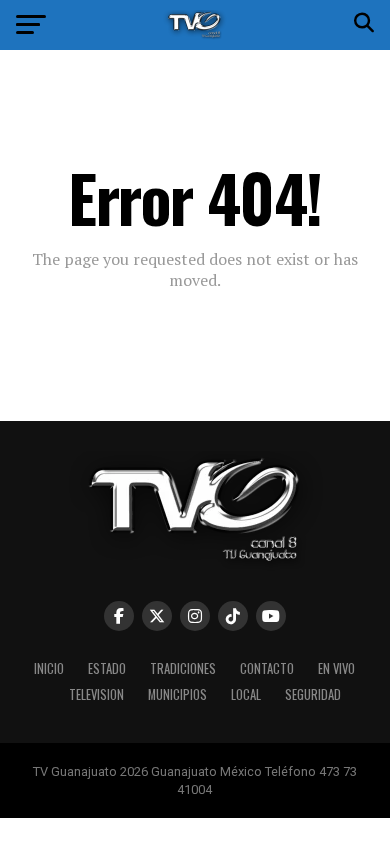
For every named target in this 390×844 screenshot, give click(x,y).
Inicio (49, 668)
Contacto (267, 668)
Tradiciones (183, 668)
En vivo (336, 668)
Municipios (177, 694)
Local (246, 694)
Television (96, 694)
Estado (107, 668)
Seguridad (313, 694)
